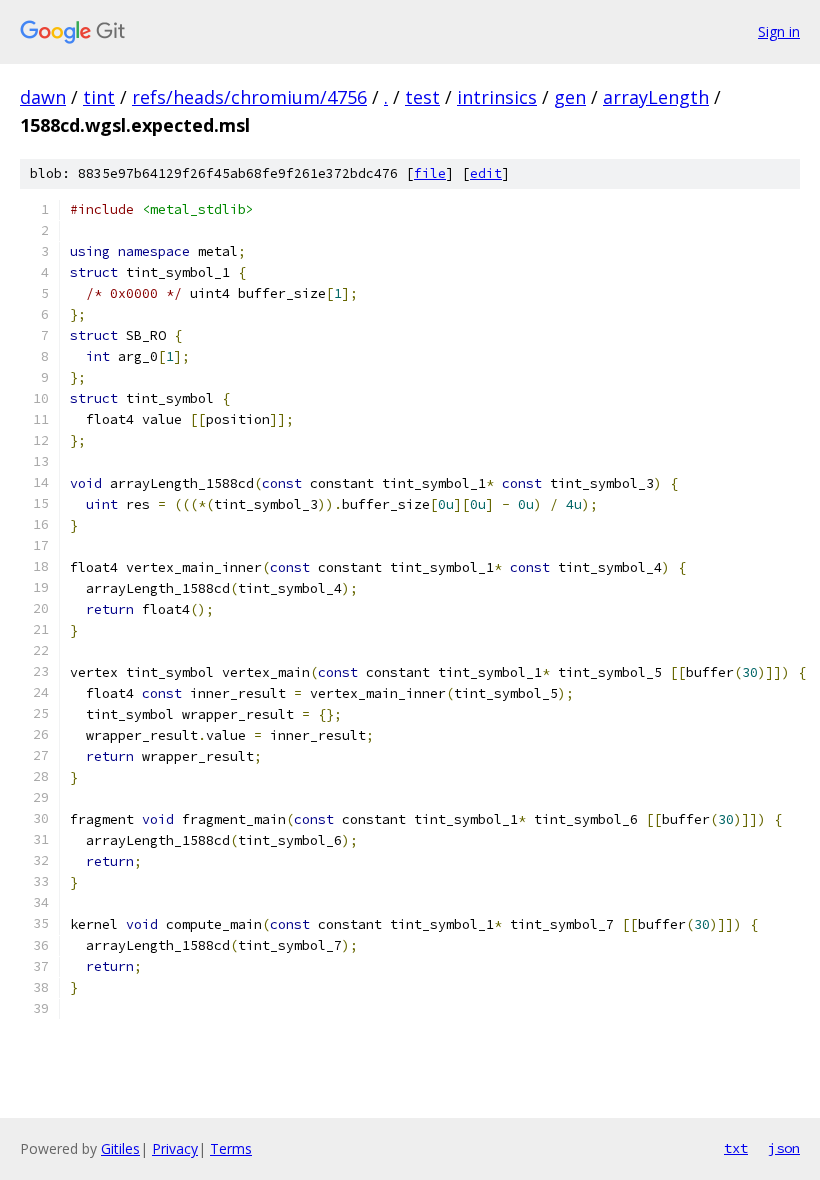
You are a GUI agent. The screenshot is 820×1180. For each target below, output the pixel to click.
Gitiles (120, 1148)
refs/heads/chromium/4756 (249, 97)
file (430, 173)
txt (736, 1148)
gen (570, 97)
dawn (43, 97)
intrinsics (497, 97)
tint (99, 97)
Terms (231, 1148)
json (784, 1148)
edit (486, 173)
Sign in (779, 31)
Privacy (175, 1148)
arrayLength (656, 97)
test (422, 97)
